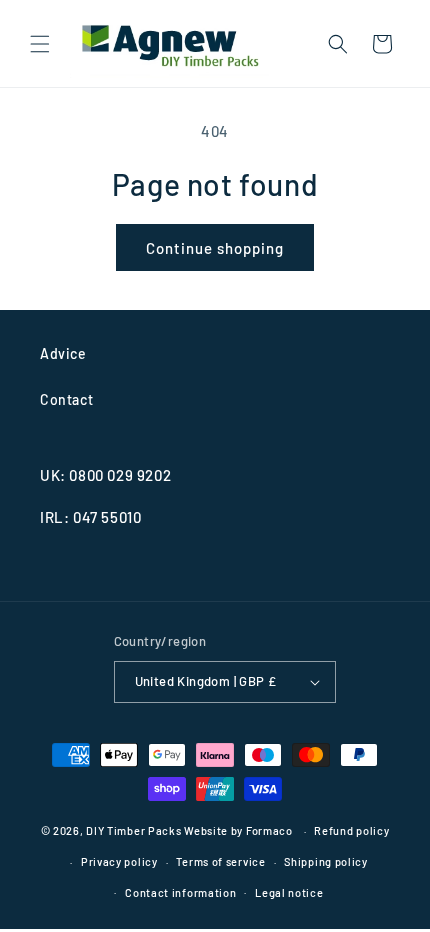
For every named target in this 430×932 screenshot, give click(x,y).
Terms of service (220, 861)
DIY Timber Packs (133, 830)
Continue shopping (215, 248)
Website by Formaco (239, 830)
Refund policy (351, 830)
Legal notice (289, 892)
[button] (40, 44)
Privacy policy (119, 861)
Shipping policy (326, 861)
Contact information (180, 892)
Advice (63, 353)
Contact (66, 399)
